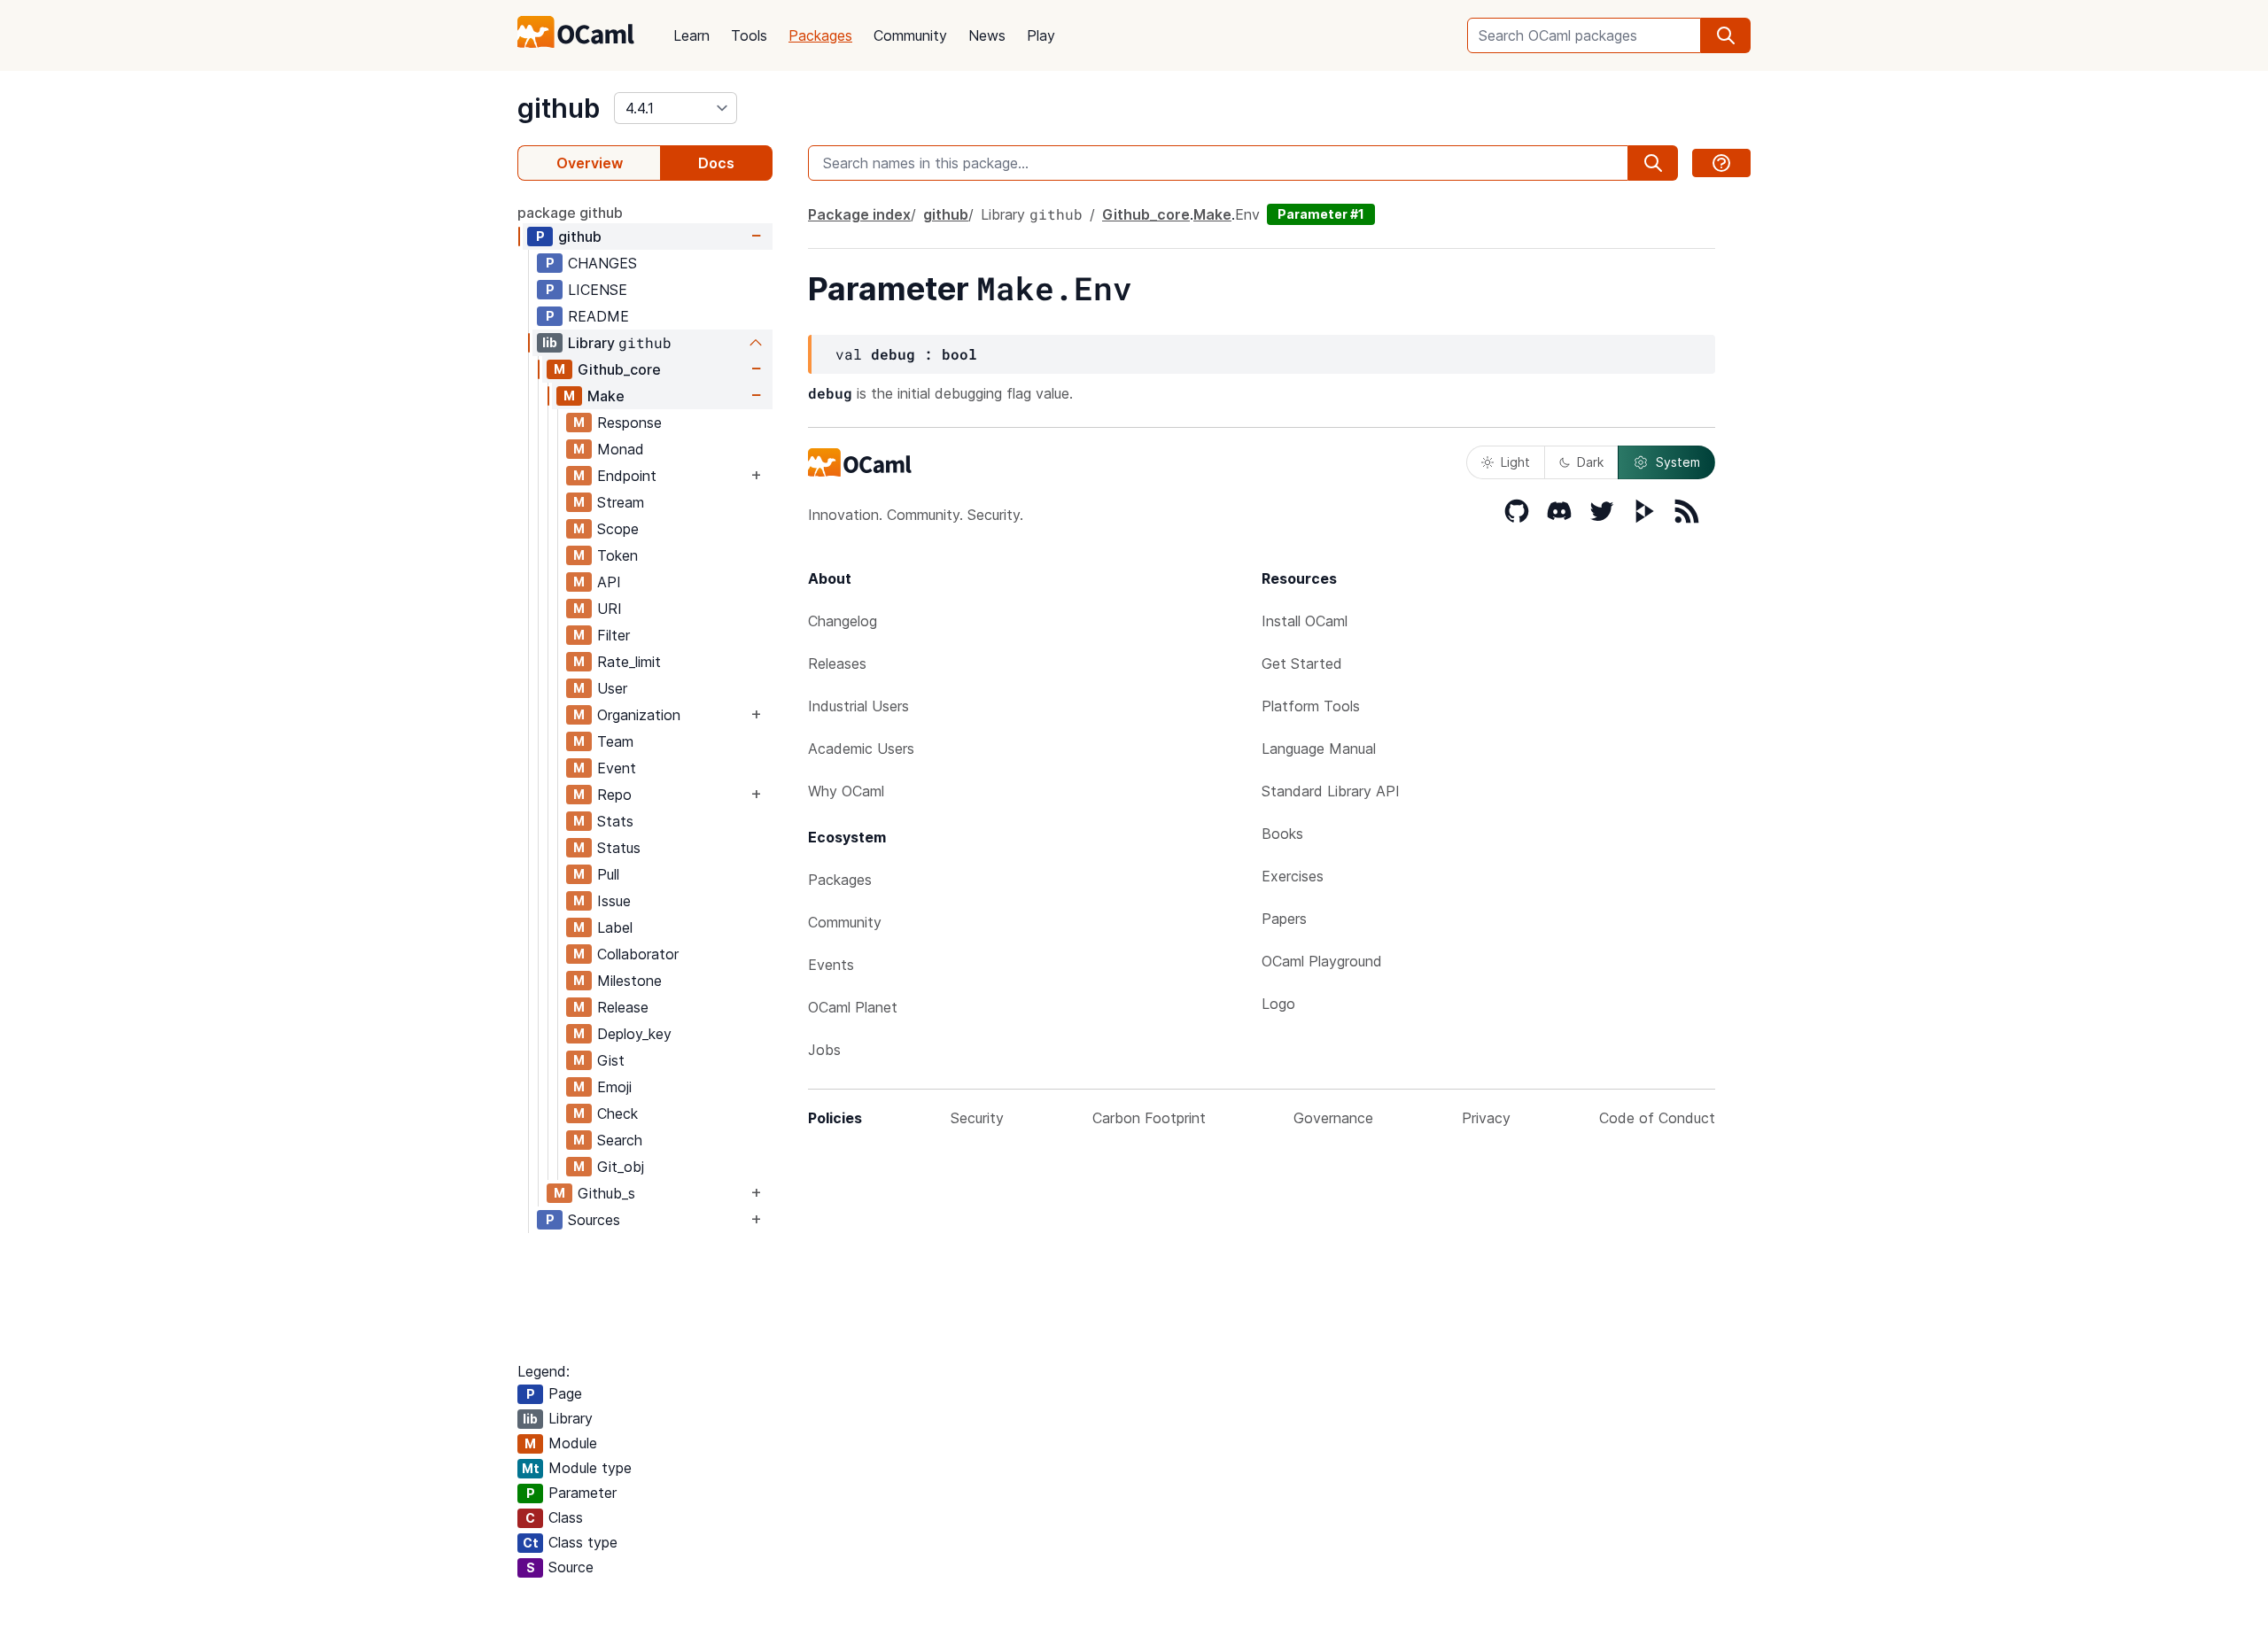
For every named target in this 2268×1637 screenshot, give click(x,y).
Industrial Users (858, 706)
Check (617, 1113)
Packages (820, 35)
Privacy (1486, 1118)
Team (615, 741)
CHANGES (602, 263)
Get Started (1302, 663)
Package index (859, 214)
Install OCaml (1305, 621)
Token (617, 555)
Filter (614, 635)
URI (610, 609)
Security (977, 1118)
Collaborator (638, 954)
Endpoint (627, 476)
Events (831, 965)
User (612, 688)
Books (1282, 834)
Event (617, 768)
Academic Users (861, 749)
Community (910, 35)
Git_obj (621, 1167)
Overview (590, 163)
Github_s (606, 1193)
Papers (1284, 919)
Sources (594, 1220)
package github (570, 213)
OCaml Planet (853, 1007)
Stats (615, 821)
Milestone (629, 981)
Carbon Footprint (1149, 1118)
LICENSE (598, 290)
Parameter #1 (1321, 214)
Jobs (824, 1050)
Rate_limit (629, 662)
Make (606, 396)
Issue (614, 901)
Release (623, 1007)
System (1678, 462)
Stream (621, 502)
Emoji (614, 1087)
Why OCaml (846, 791)
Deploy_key (634, 1034)
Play (1041, 35)
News (987, 35)
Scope (618, 529)
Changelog (843, 621)
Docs (716, 163)
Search (620, 1140)
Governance (1333, 1118)
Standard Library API (1331, 791)
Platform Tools (1311, 706)
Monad (621, 449)
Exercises (1293, 876)
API (609, 582)
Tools (749, 35)
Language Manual (1319, 749)
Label (615, 927)
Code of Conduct (1657, 1118)
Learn (691, 35)
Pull (608, 874)
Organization (639, 715)
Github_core (619, 369)
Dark (1590, 462)
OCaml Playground (1322, 961)
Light (1515, 462)
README (598, 316)
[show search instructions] (1721, 163)
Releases (837, 663)
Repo (614, 795)
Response (629, 423)
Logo (1278, 1004)
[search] (1726, 35)
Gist (611, 1060)
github (559, 108)
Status (619, 848)
